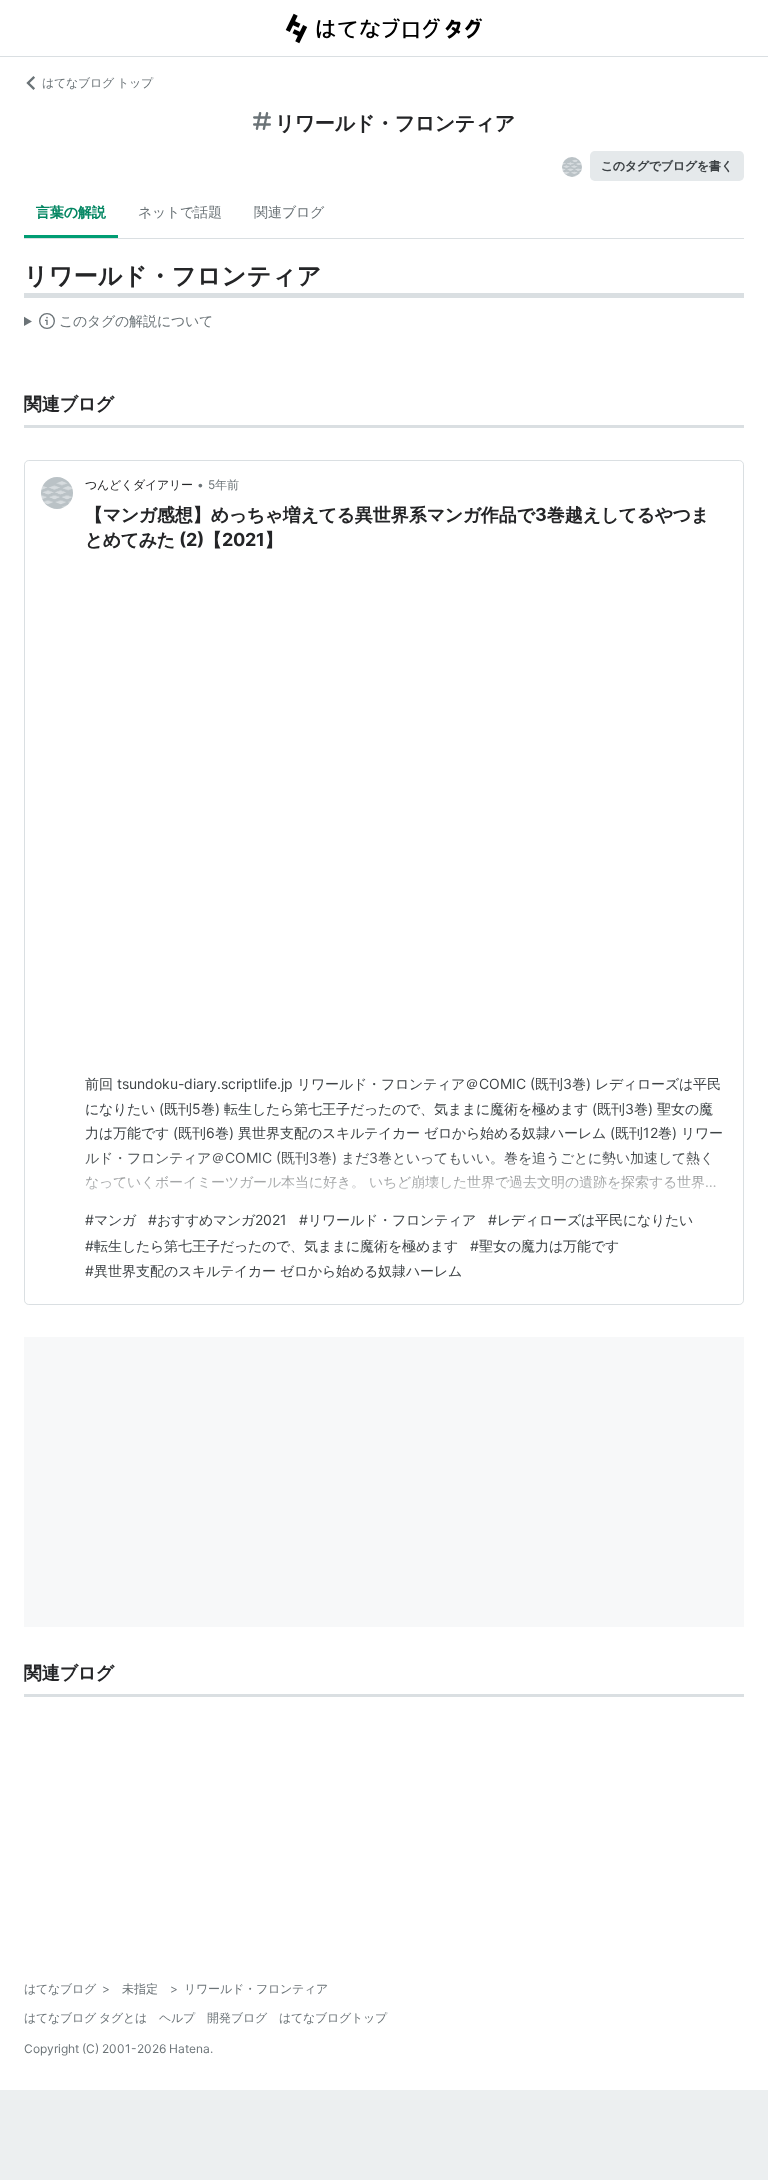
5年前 (223, 484)
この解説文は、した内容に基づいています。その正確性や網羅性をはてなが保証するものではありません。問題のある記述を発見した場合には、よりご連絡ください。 (118, 325)
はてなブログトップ (333, 2017)
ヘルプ (177, 2017)
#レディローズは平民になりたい (590, 1219)
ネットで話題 (180, 211)
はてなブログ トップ (97, 82)
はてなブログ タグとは (85, 2017)
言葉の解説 (71, 211)
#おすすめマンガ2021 (217, 1219)
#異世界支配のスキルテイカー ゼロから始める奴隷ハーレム (273, 1270)
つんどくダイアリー (139, 484)
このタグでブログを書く (667, 165)
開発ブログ (237, 2017)
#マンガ (110, 1219)
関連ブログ (289, 211)
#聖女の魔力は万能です (544, 1245)
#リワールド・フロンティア (387, 1219)
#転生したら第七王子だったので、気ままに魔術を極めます (271, 1245)
